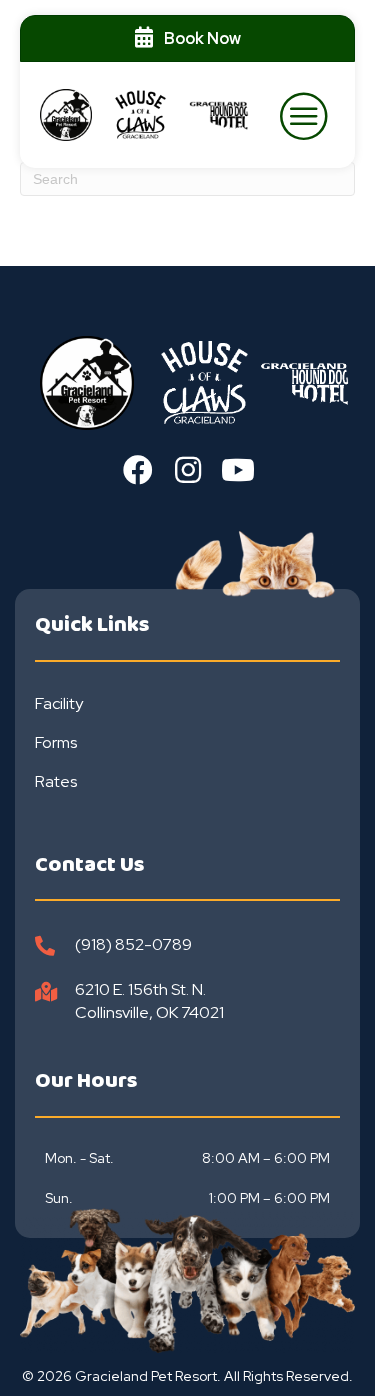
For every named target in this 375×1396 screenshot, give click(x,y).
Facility (59, 703)
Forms (56, 742)
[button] (138, 470)
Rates (56, 781)
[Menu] (305, 115)
